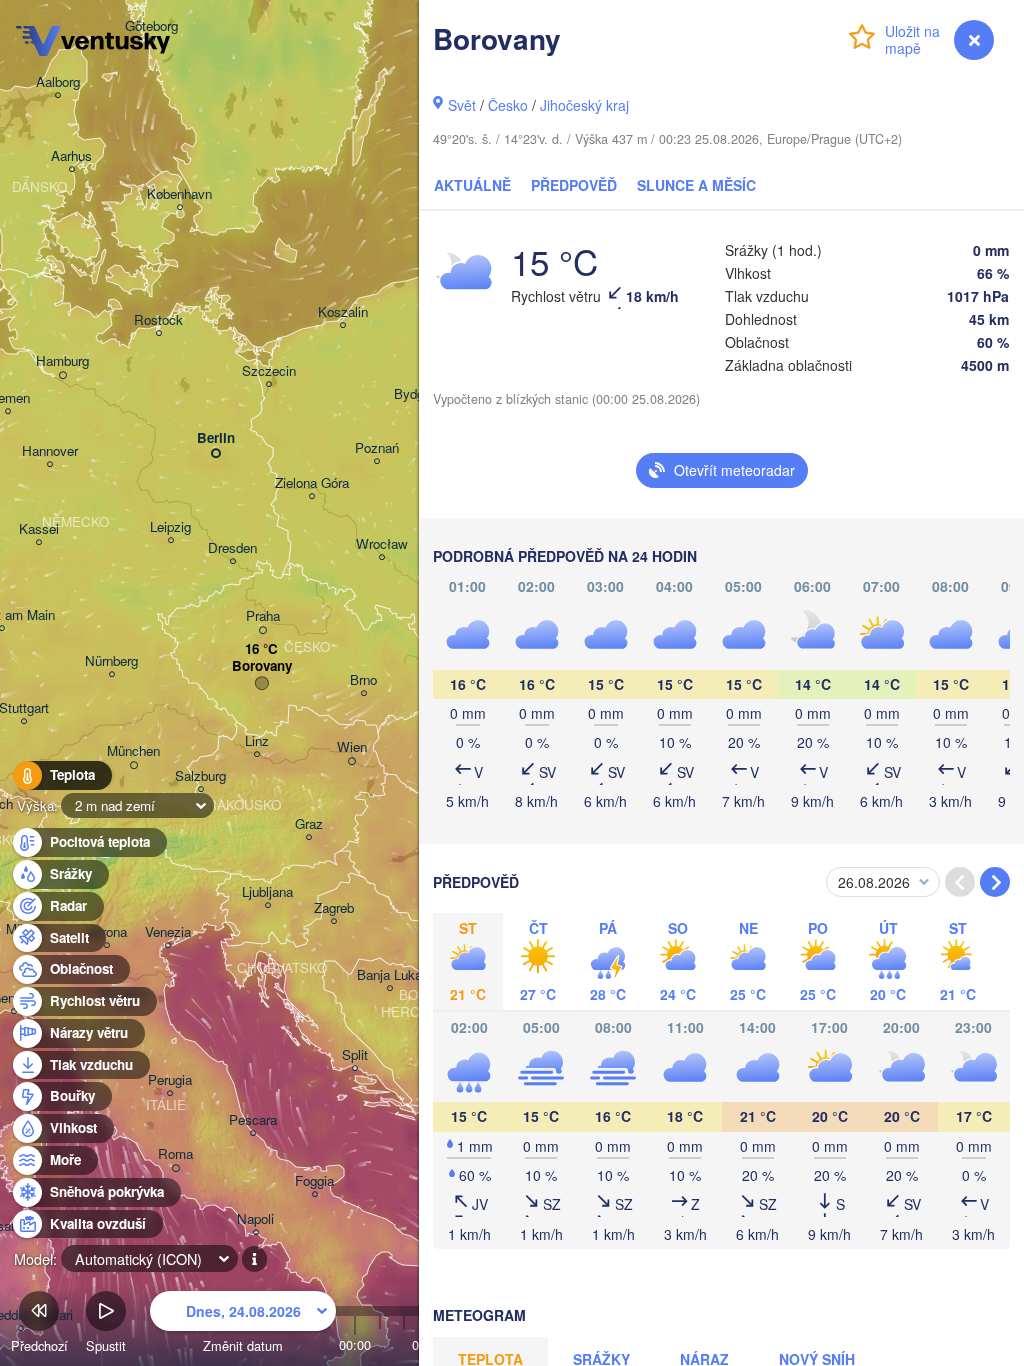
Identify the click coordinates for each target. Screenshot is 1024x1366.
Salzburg (200, 776)
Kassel (39, 529)
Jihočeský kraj (584, 105)
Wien (352, 747)
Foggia (314, 1181)
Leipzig (170, 527)
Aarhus (71, 156)
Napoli (255, 1219)
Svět (462, 105)
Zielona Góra (312, 483)
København (179, 194)
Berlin (216, 438)
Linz (257, 741)
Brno (363, 680)
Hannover (50, 451)
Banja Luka (389, 975)
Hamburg (62, 361)
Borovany (262, 666)
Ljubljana (267, 892)
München (133, 751)
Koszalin (343, 312)
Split (355, 1055)
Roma (175, 1154)
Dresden (232, 548)
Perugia (170, 1080)
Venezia (168, 932)
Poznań (377, 448)
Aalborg (58, 82)
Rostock (158, 320)
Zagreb (334, 908)
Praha (263, 616)
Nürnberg (111, 661)
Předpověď (574, 185)
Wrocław (382, 544)
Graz (309, 824)
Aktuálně (472, 185)
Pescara (253, 1120)
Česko (508, 105)
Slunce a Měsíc (696, 185)
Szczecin (269, 371)
